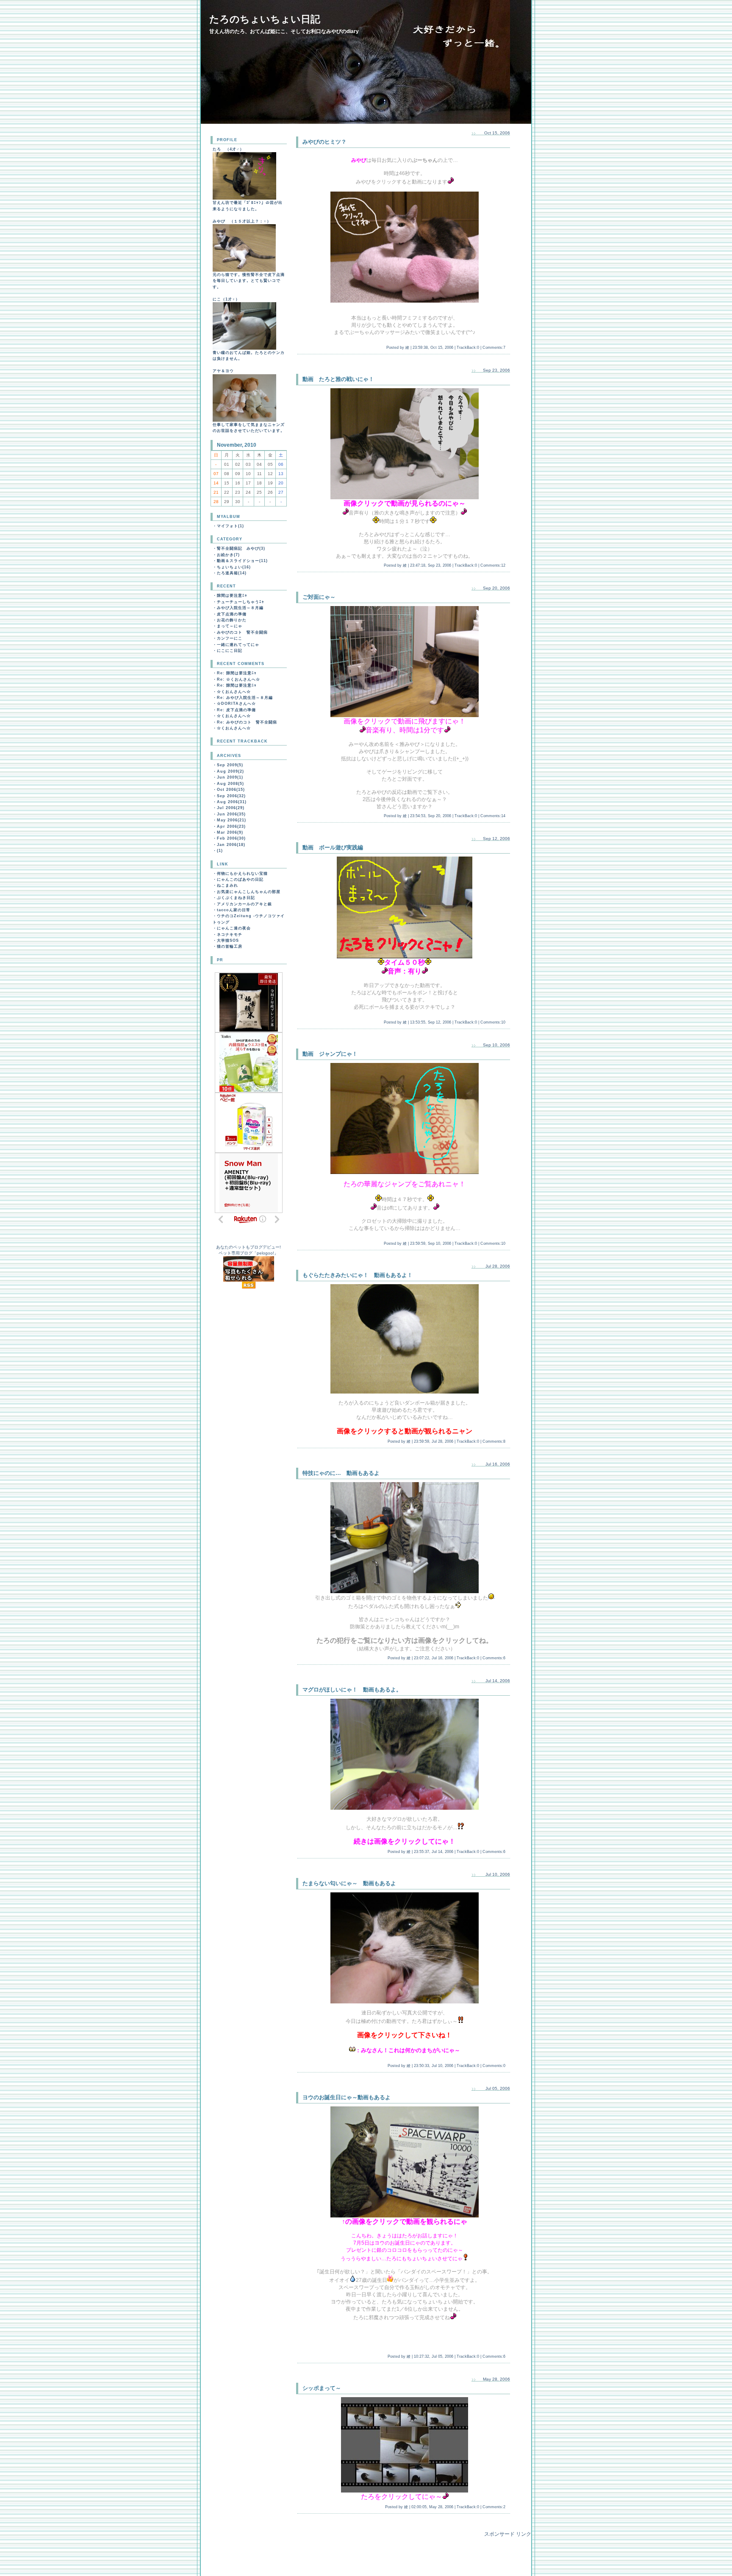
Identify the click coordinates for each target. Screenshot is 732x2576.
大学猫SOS (228, 940)
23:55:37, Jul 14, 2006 (434, 1852)
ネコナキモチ (230, 935)
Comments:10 (493, 1022)
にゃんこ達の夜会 (234, 928)
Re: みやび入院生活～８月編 (245, 698)
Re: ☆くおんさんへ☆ (238, 679)
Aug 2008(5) (230, 784)
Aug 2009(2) (230, 771)
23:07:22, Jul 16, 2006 (434, 1658)
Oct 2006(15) (231, 790)
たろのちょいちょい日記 (265, 19)
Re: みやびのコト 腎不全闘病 (247, 722)
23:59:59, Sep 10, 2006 (431, 1243)
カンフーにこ (230, 638)
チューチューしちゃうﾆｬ (241, 602)
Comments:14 (493, 816)
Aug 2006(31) (232, 802)
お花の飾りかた (232, 620)
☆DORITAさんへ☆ (236, 704)
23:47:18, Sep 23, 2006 (431, 565)
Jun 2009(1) (230, 777)
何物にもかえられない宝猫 (242, 874)
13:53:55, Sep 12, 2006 (431, 1022)
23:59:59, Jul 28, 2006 (434, 1441)
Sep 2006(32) (231, 796)
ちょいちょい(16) (234, 567)
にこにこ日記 (230, 651)
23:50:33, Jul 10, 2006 (434, 2066)
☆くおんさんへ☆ (234, 692)
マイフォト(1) (230, 526)
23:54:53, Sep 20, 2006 (431, 816)
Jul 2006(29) (231, 808)
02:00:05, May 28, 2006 (432, 2507)
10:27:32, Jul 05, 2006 (434, 2356)
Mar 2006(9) (230, 832)
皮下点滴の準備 (232, 614)
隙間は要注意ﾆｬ (232, 595)
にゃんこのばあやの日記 (240, 879)
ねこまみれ (227, 885)
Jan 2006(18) (231, 845)
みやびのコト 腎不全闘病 (242, 632)
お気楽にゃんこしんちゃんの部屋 (249, 892)
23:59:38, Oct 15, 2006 (433, 348)
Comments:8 (494, 1441)
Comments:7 (494, 348)
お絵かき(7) (228, 555)
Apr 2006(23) (231, 826)
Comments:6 (494, 1658)
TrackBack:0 (468, 348)
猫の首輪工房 (230, 946)
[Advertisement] (355, 2557)
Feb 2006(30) (231, 838)
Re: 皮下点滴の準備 (236, 710)
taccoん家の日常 (234, 910)
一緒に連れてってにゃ (238, 645)
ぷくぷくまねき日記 (236, 898)
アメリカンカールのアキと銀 (244, 904)
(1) (220, 851)
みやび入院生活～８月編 (240, 608)
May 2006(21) (232, 820)
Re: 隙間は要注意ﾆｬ (237, 673)
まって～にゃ (230, 626)
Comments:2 (494, 2507)
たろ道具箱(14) (232, 573)
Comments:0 (494, 2066)
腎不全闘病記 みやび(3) (241, 548)
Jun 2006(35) (231, 814)
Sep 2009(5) (230, 765)
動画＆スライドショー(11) (242, 561)
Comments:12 (493, 565)
